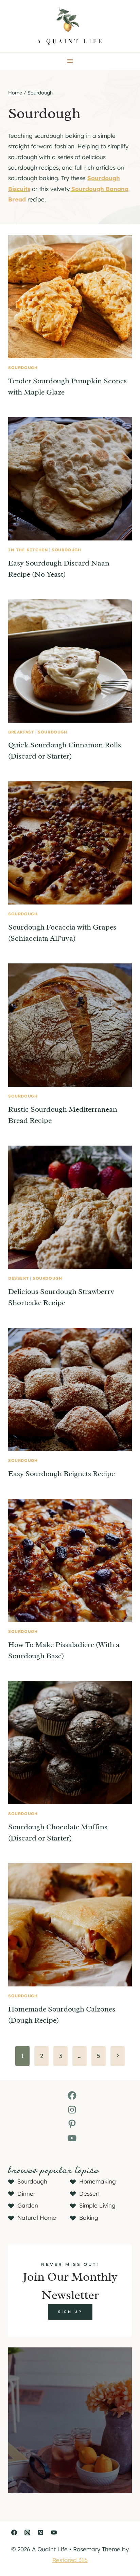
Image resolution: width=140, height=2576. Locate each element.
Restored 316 (70, 2560)
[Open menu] (70, 61)
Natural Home (37, 2218)
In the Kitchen (28, 550)
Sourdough (23, 368)
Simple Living (97, 2205)
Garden (28, 2205)
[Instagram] (27, 2532)
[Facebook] (14, 2532)
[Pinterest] (40, 2532)
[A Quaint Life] (70, 26)
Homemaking (98, 2181)
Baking (89, 2218)
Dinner (26, 2194)
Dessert (19, 1278)
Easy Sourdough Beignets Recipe (62, 1474)
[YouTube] (54, 2532)
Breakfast (21, 732)
